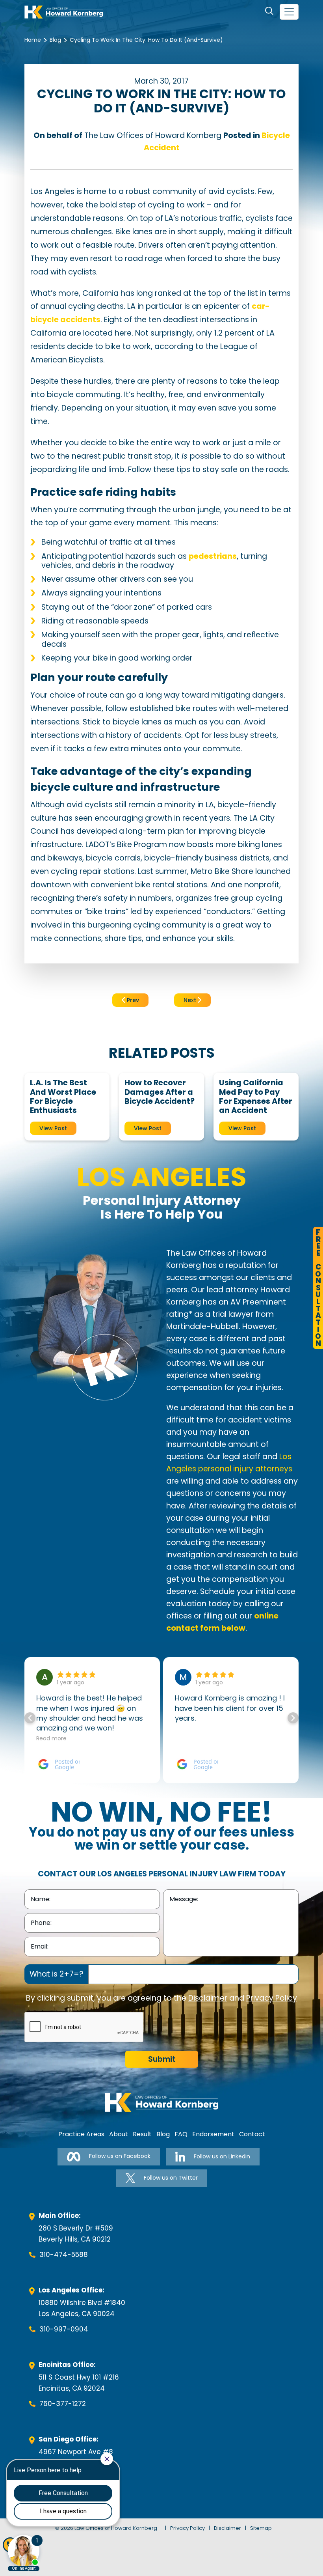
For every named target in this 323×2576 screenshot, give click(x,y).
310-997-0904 (64, 2329)
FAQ (181, 2134)
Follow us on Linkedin (222, 2156)
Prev (132, 1000)
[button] (293, 1718)
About (119, 2134)
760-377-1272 (63, 2404)
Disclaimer (208, 1998)
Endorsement (213, 2134)
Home (33, 40)
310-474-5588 (64, 2255)
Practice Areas (81, 2134)
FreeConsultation (318, 1288)
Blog (55, 40)
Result (142, 2134)
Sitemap (261, 2528)
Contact (252, 2134)
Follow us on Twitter (171, 2178)
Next (191, 1000)
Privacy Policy (272, 1998)
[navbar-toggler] (289, 12)
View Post (53, 1128)
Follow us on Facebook (120, 2156)
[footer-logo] (161, 2102)
